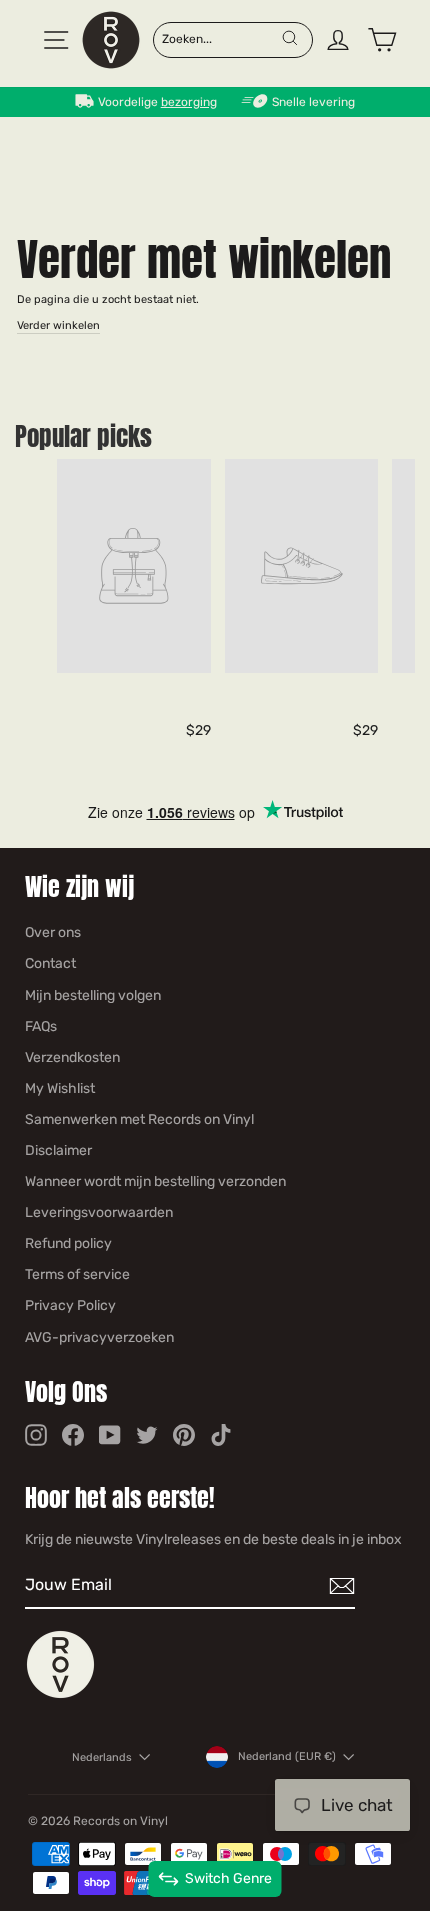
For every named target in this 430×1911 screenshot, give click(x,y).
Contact (50, 963)
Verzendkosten (72, 1057)
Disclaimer (58, 1150)
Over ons (53, 932)
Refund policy (68, 1243)
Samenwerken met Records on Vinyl (139, 1119)
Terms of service (77, 1274)
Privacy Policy (70, 1305)
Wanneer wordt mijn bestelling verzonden (155, 1181)
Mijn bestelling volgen (93, 995)
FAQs (41, 1026)
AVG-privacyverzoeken (99, 1337)
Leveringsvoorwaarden (99, 1212)
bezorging (189, 102)
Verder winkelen (58, 325)
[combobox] (221, 38)
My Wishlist (60, 1088)
